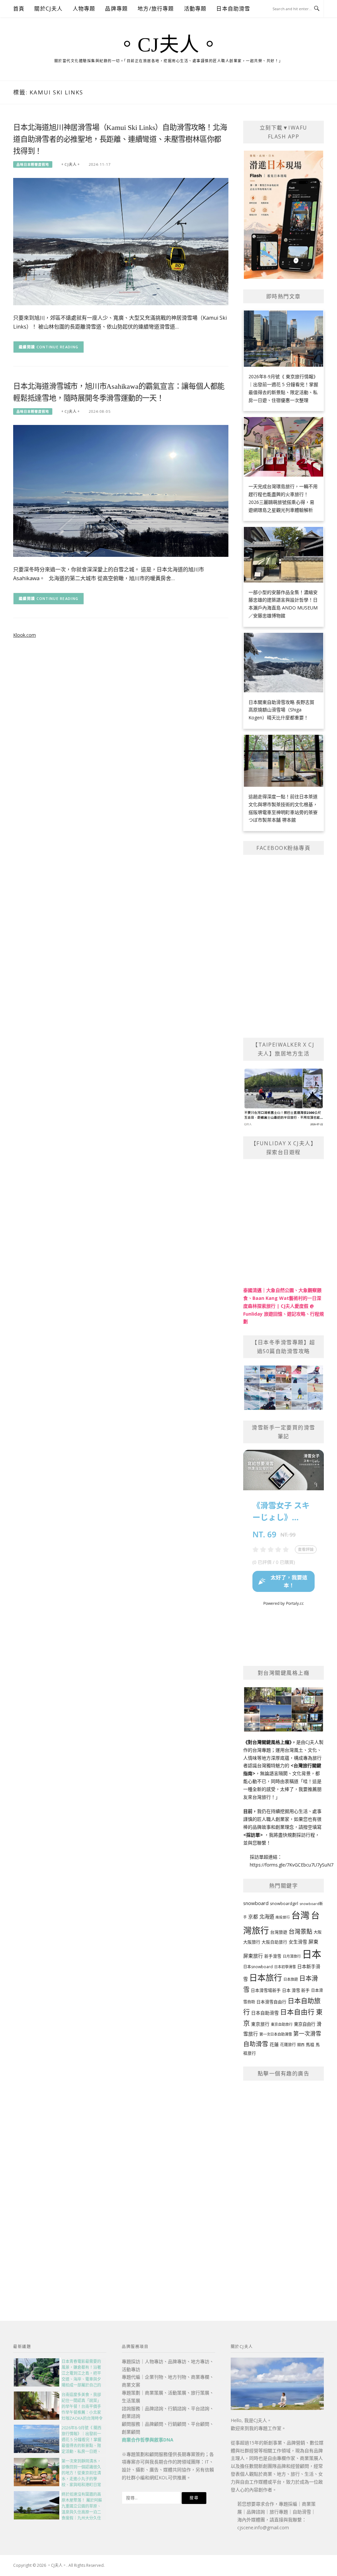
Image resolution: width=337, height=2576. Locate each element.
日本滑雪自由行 (271, 2002)
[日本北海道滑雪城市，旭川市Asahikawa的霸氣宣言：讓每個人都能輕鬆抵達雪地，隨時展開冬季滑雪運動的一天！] (121, 490)
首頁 (19, 9)
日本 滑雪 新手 (296, 1990)
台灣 (300, 1915)
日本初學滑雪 (285, 1967)
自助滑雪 (256, 2044)
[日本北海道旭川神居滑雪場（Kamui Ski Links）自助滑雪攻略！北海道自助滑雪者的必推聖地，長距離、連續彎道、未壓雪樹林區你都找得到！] (121, 241)
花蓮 (274, 2044)
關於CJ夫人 (48, 9)
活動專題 (195, 9)
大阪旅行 (252, 1942)
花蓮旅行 (288, 2045)
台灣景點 (300, 1931)
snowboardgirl (284, 1904)
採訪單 (253, 1835)
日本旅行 (266, 1977)
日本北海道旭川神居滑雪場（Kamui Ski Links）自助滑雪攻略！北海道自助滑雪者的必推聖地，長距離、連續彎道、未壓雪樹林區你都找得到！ (120, 139)
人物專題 (84, 9)
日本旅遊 (291, 1979)
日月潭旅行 (292, 1956)
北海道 (267, 1917)
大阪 (318, 1932)
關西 (301, 2045)
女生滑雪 (298, 1942)
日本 (312, 1954)
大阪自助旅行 (274, 1942)
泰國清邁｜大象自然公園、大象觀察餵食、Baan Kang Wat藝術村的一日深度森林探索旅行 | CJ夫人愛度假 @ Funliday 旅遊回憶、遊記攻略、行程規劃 (284, 1306)
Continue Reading (58, 347)
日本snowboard (258, 1967)
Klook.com (25, 635)
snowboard (256, 1903)
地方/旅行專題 (156, 9)
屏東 (313, 1942)
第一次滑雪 (307, 2033)
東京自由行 (305, 2024)
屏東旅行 (253, 1956)
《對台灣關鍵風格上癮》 (267, 1742)
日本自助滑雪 (233, 9)
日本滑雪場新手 (266, 1990)
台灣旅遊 (279, 1932)
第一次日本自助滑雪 (276, 2034)
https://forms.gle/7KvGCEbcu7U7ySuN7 (292, 1865)
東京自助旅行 (282, 2024)
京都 (253, 1917)
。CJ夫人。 (168, 45)
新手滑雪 (273, 1956)
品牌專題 (116, 9)
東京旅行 (260, 2024)
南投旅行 (283, 1917)
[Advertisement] (284, 2186)
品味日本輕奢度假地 (33, 164)
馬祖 (310, 2044)
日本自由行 (297, 2012)
